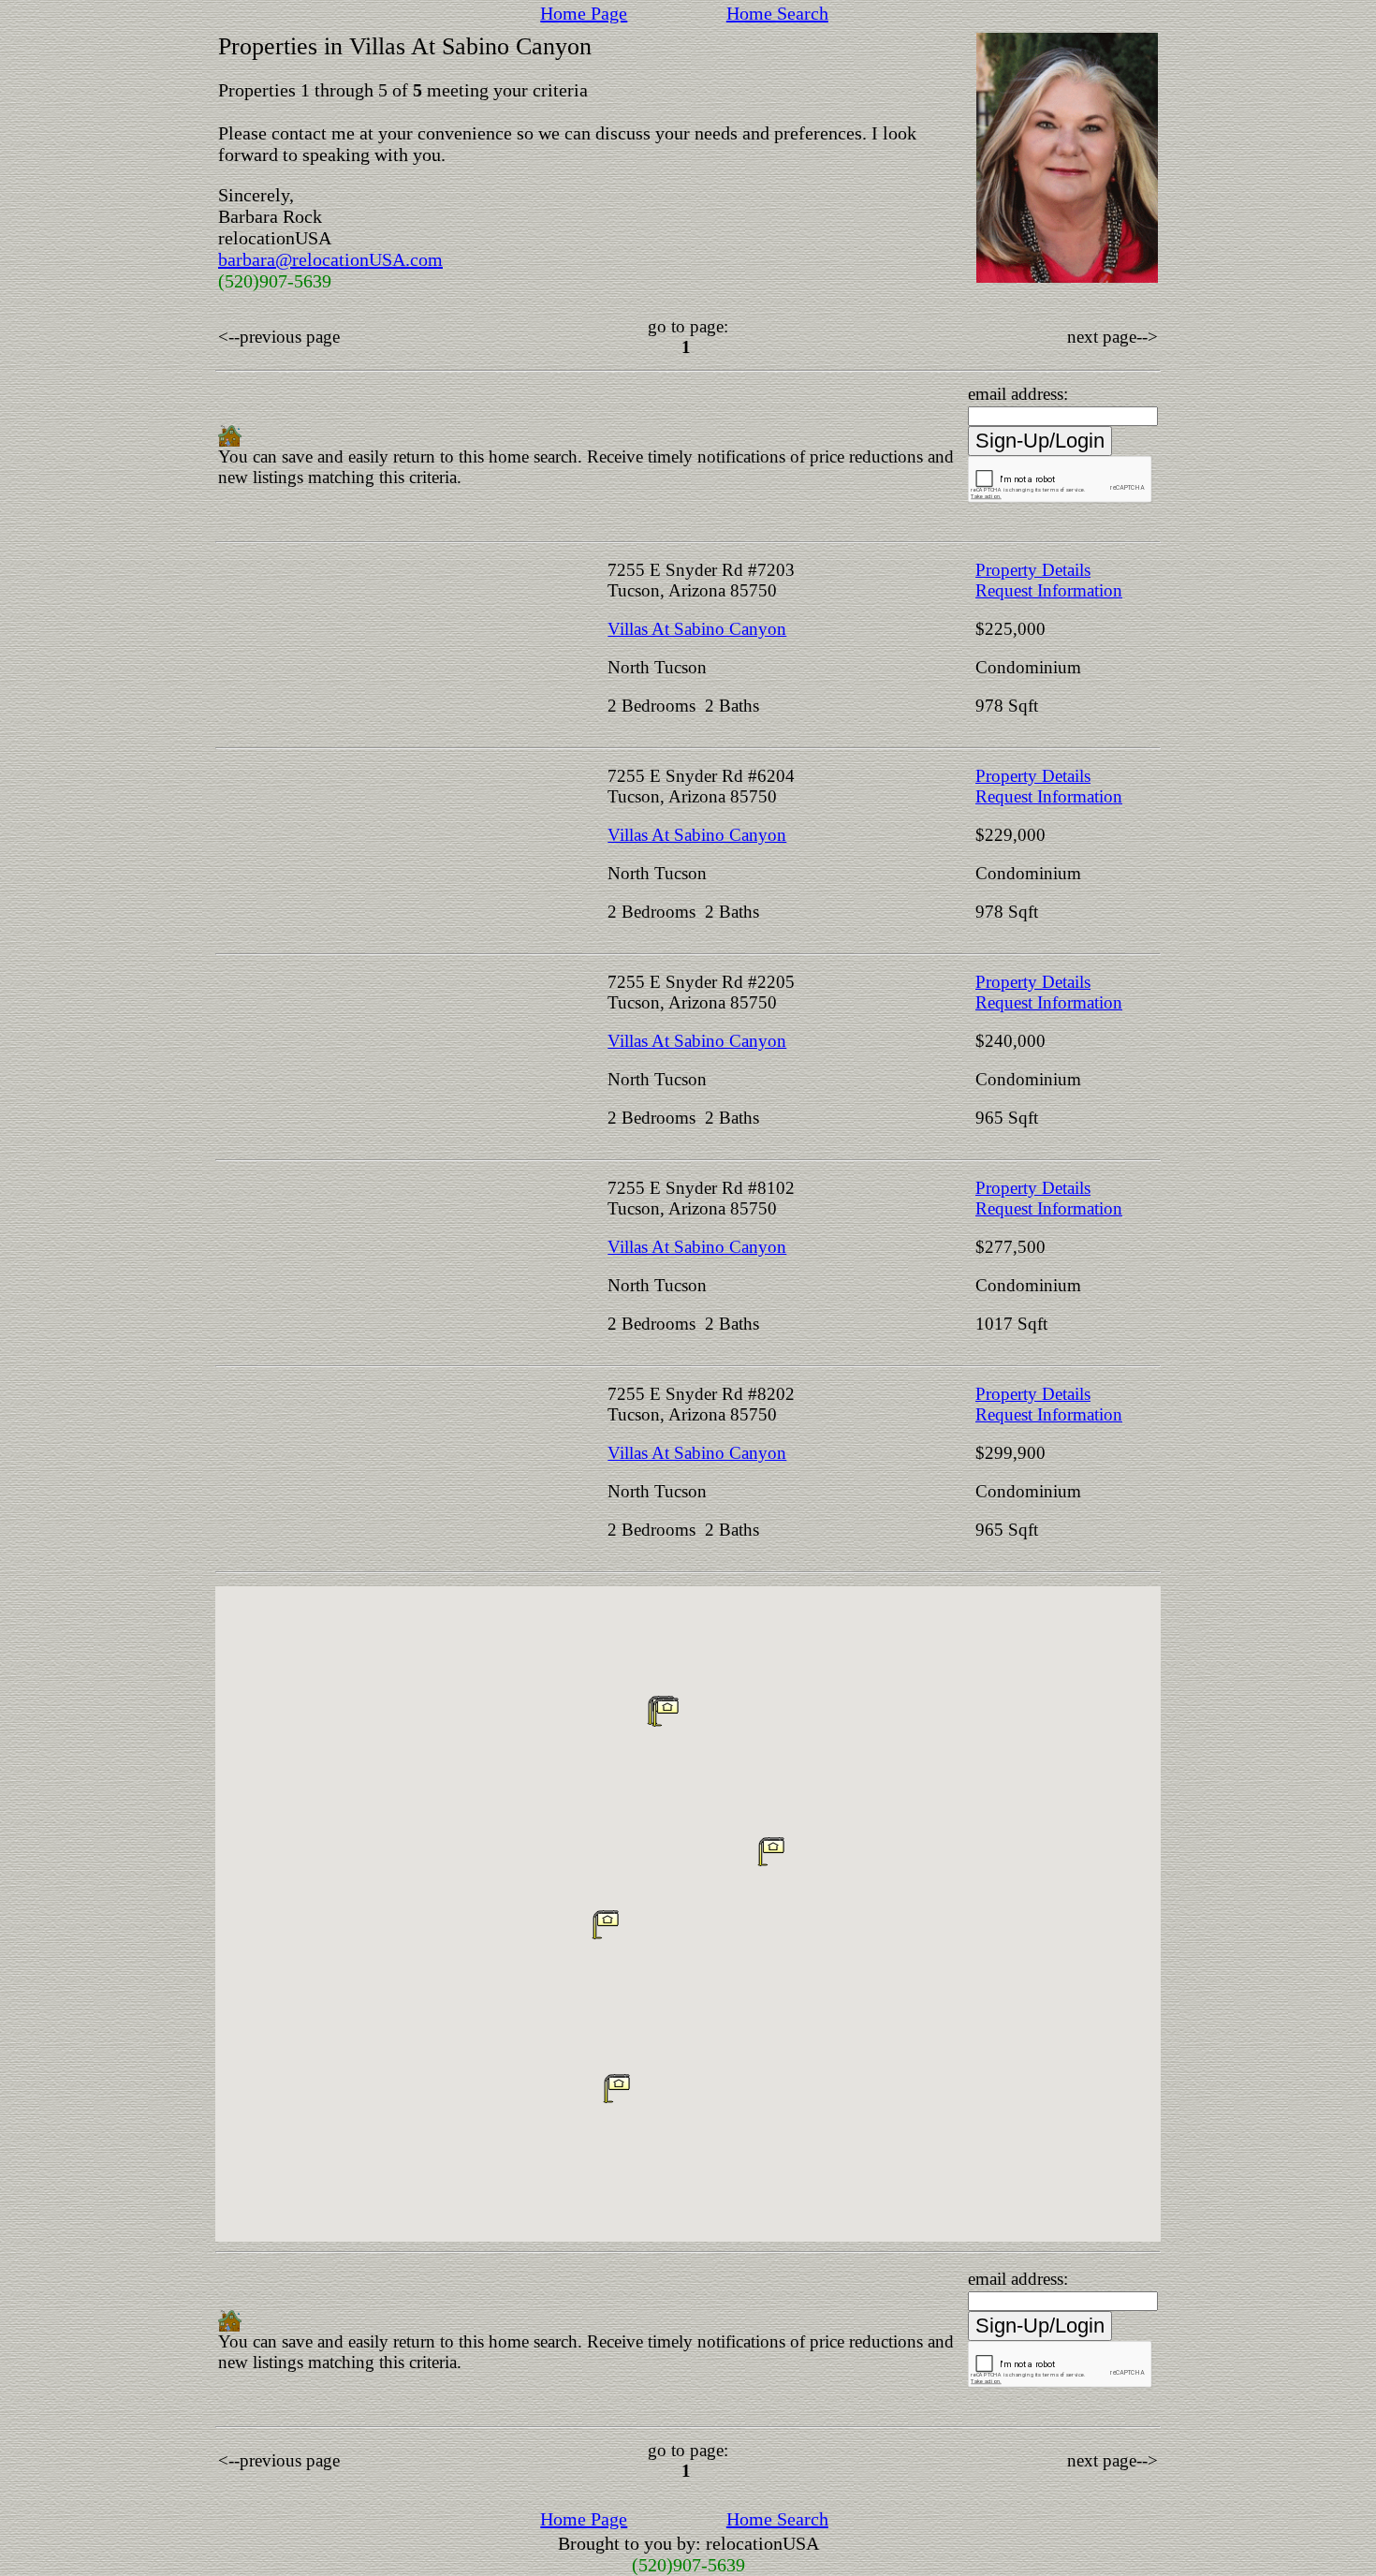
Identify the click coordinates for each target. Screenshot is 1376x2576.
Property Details (1033, 570)
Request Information (1049, 590)
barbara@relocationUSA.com (330, 259)
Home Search (777, 13)
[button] (771, 1851)
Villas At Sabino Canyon (697, 629)
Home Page (584, 13)
